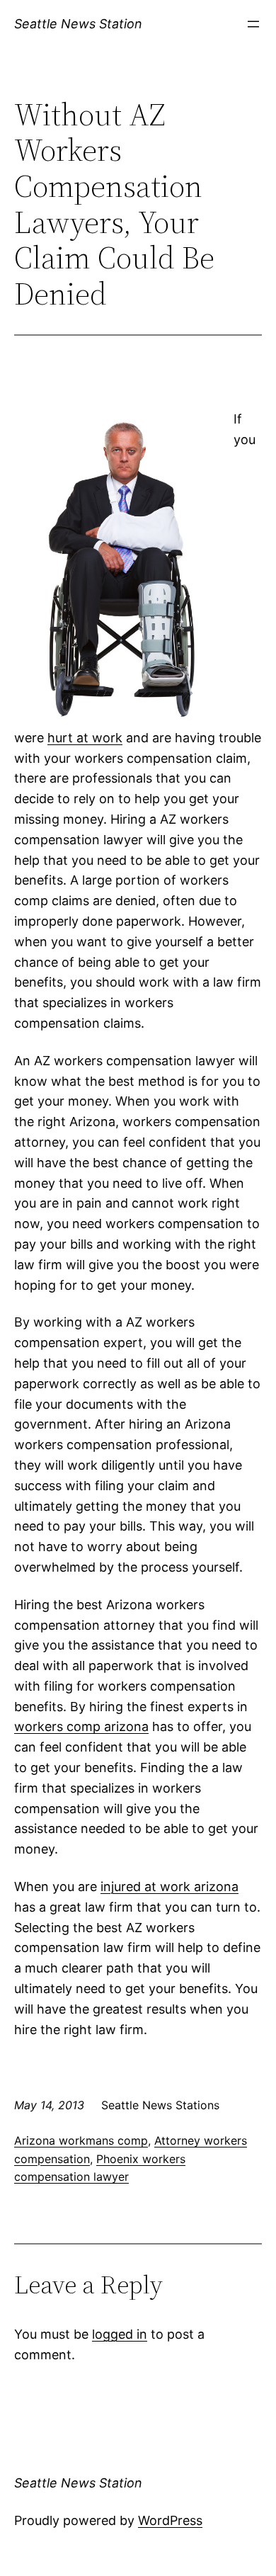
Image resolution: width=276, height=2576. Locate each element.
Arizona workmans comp (81, 2140)
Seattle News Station (78, 24)
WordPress (170, 2520)
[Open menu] (253, 24)
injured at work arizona (169, 1886)
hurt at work (85, 738)
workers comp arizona (81, 1726)
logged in (120, 2334)
